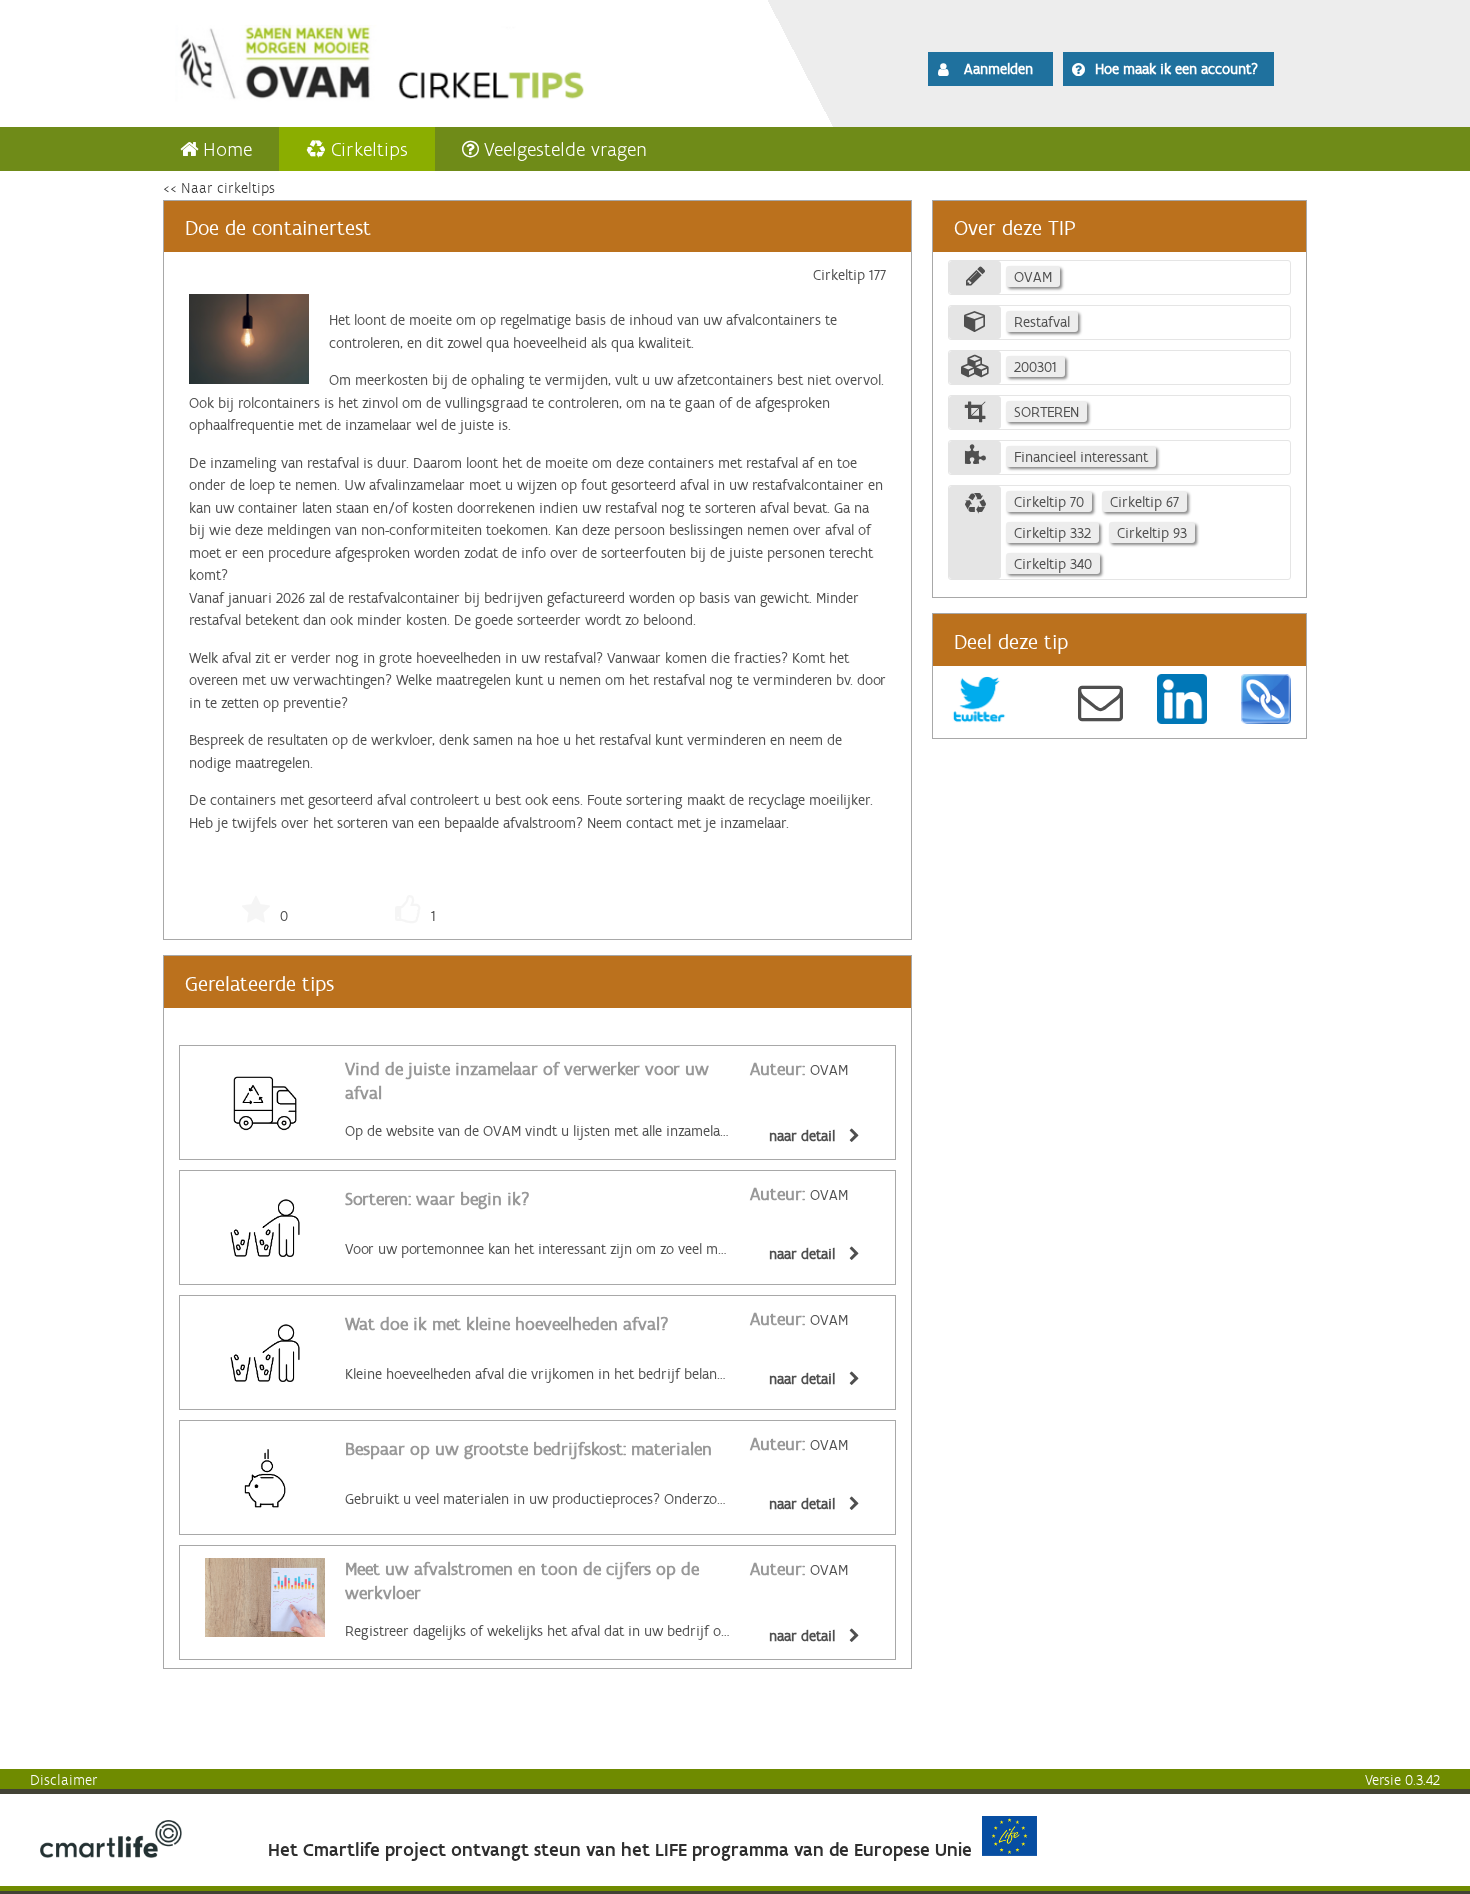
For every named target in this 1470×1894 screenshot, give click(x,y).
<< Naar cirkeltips (219, 188)
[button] (990, 69)
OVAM (799, 1070)
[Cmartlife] (111, 1853)
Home (227, 149)
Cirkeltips (369, 149)
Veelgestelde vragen (565, 149)
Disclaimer (64, 1780)
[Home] (437, 60)
